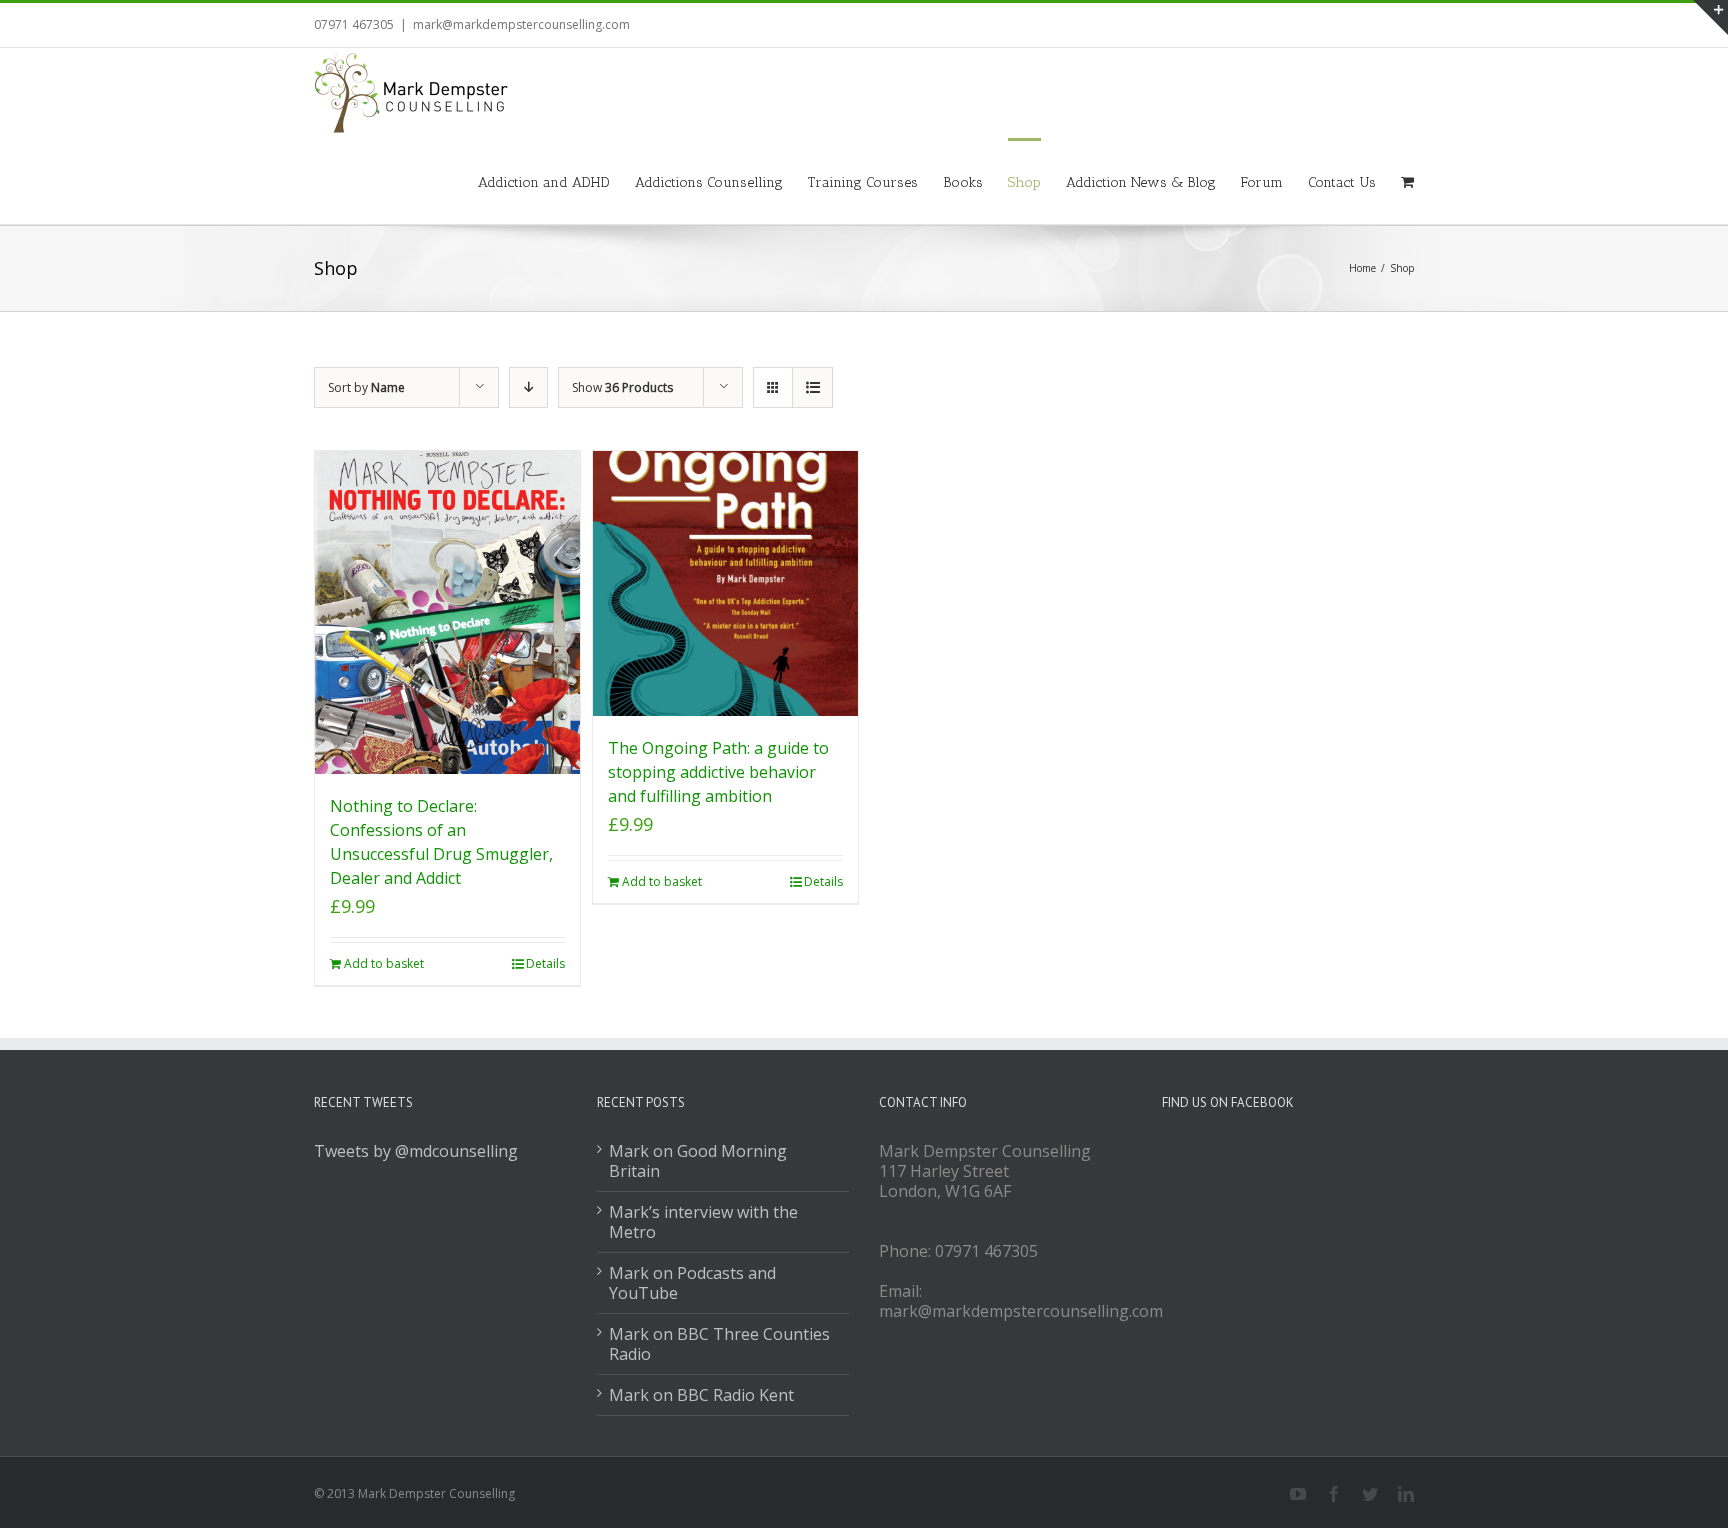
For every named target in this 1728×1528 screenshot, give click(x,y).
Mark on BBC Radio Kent (701, 1395)
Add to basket (384, 963)
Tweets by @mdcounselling (416, 1151)
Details (545, 963)
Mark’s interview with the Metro (703, 1222)
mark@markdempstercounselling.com (521, 24)
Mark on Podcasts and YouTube (692, 1283)
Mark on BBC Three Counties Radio (719, 1344)
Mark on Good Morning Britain (698, 1161)
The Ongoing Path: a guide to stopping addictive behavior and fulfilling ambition (718, 772)
